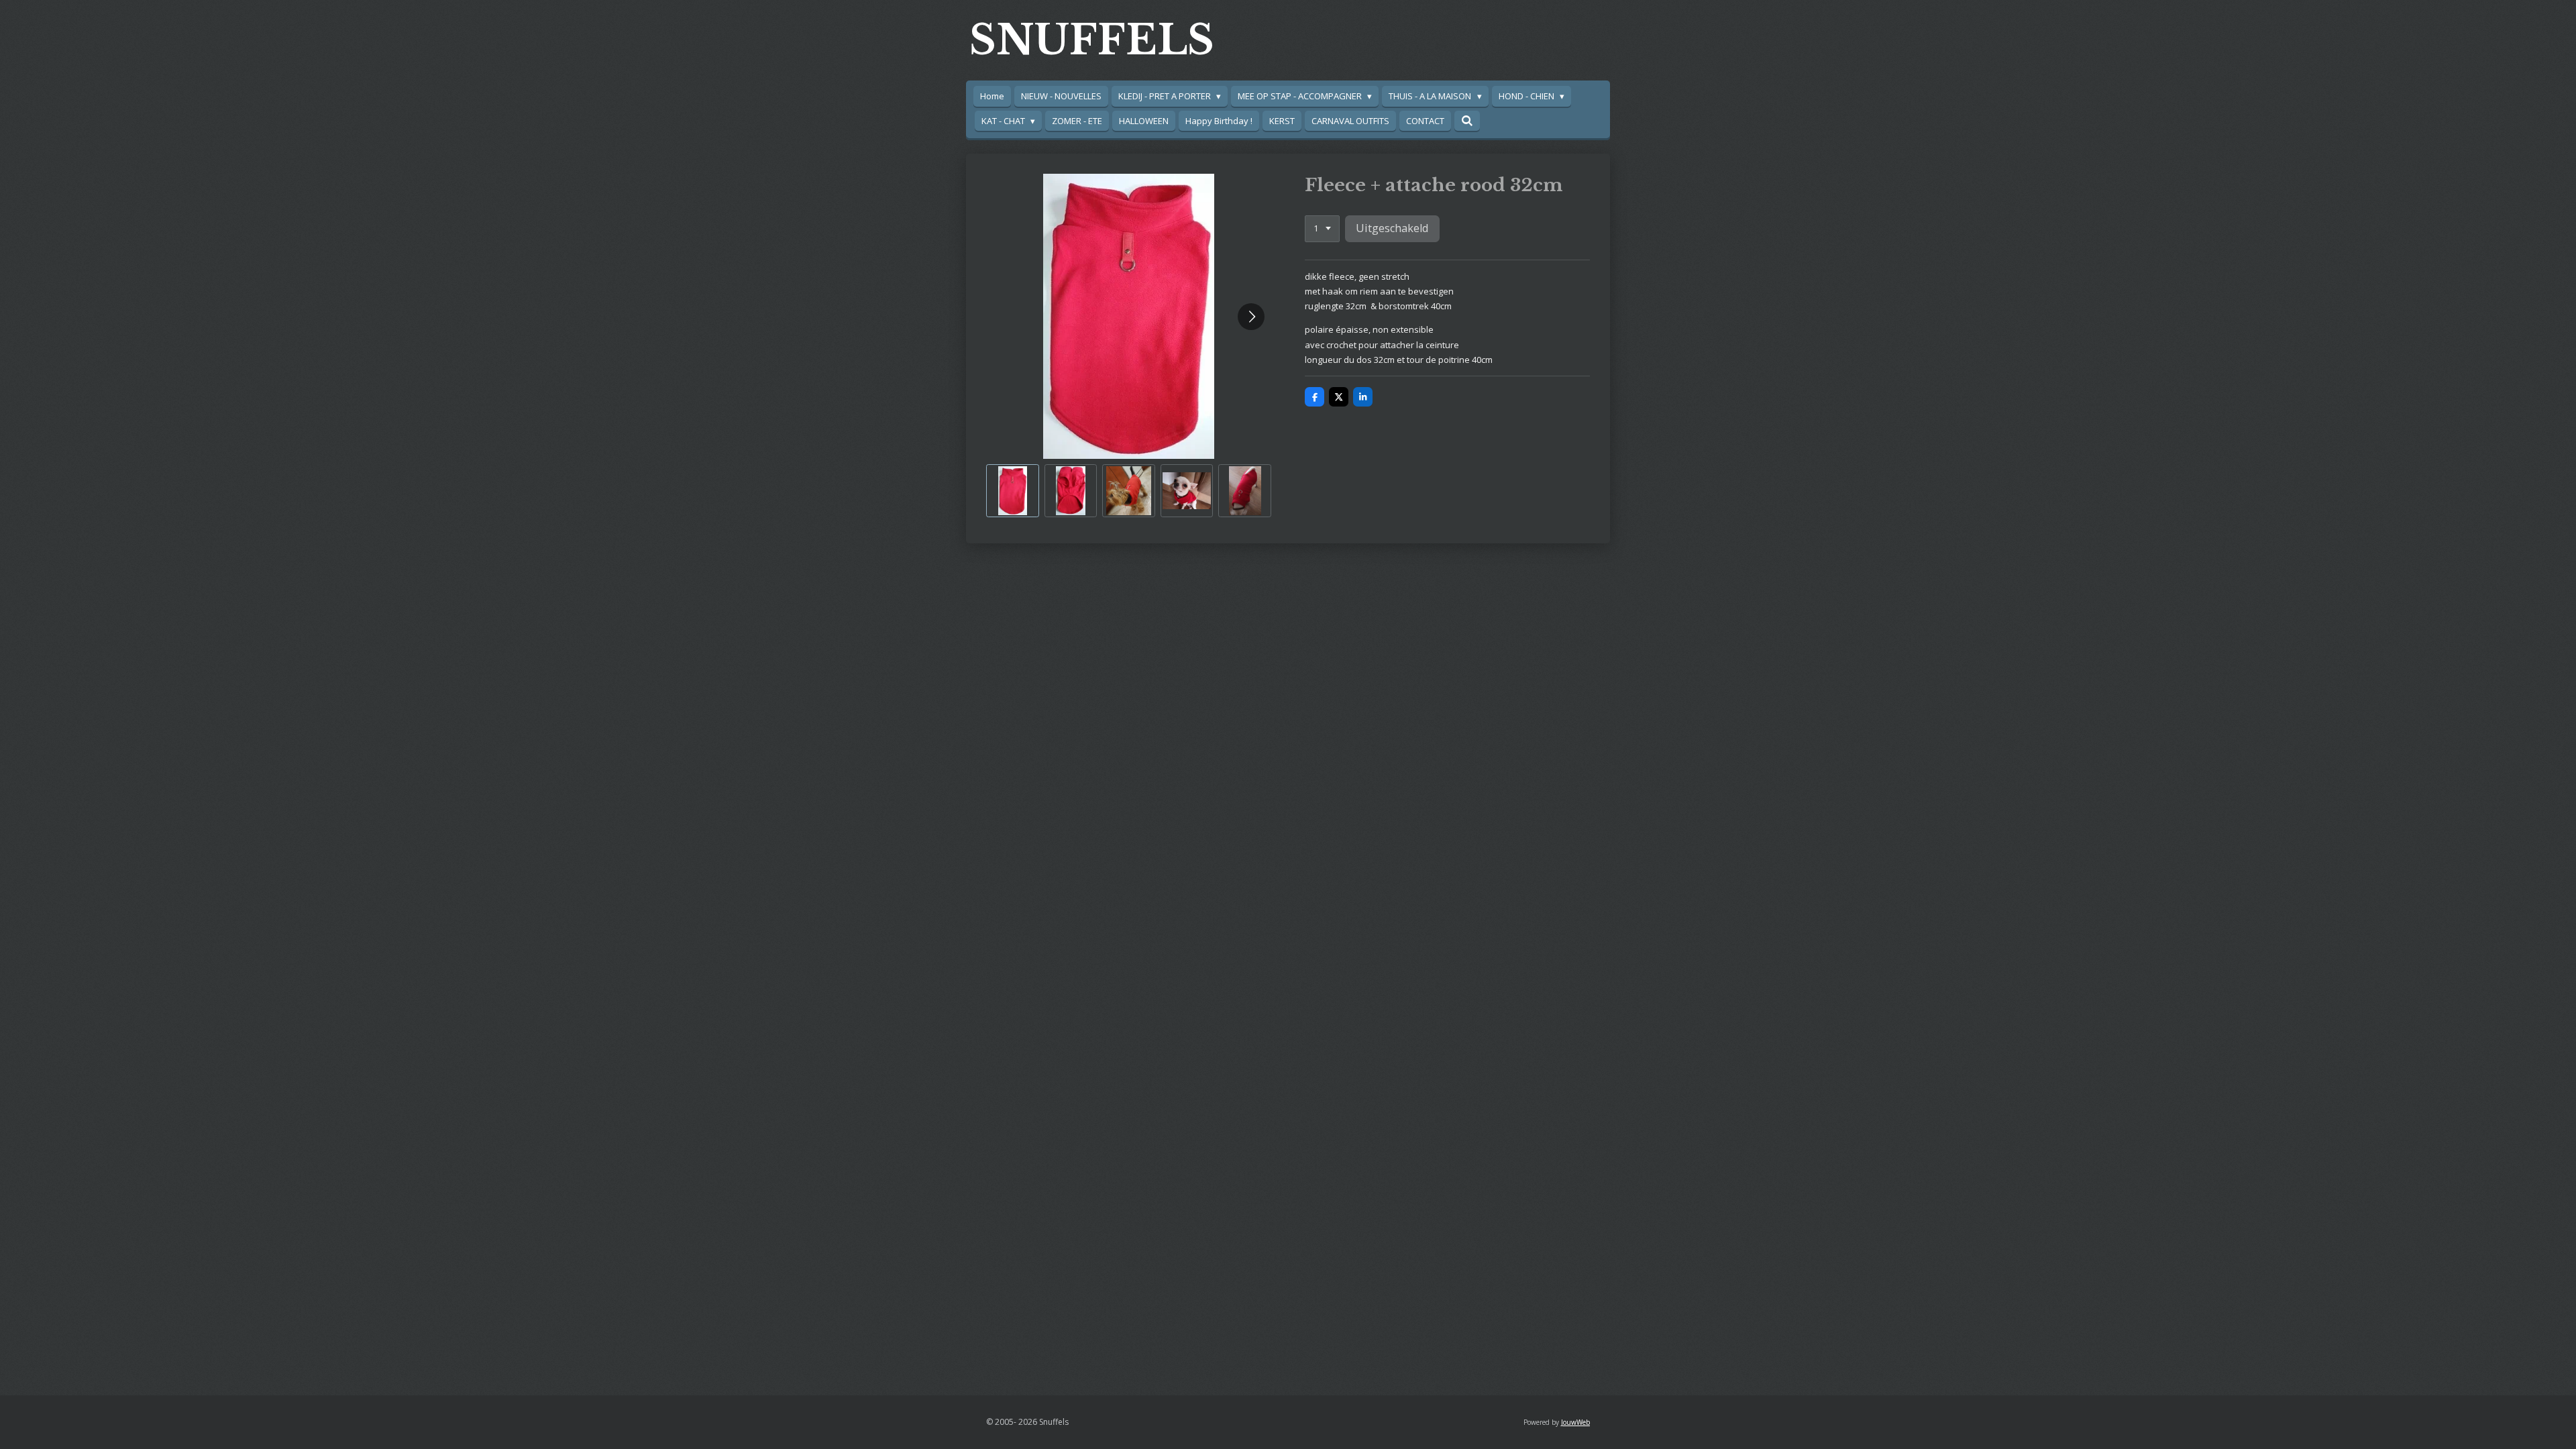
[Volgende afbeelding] (1251, 317)
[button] (1013, 491)
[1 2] (1322, 229)
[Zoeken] (1467, 121)
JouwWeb (1575, 1422)
